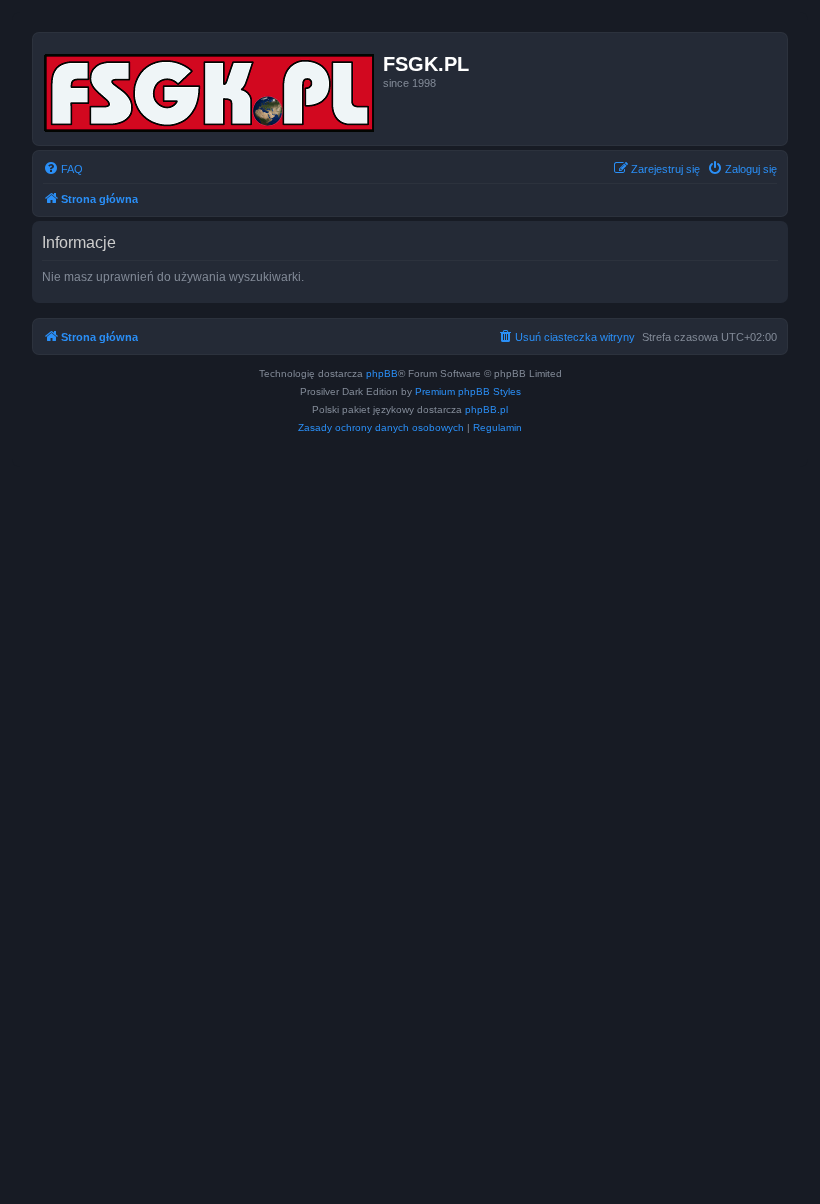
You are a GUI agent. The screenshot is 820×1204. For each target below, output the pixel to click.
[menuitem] (63, 169)
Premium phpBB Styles (468, 391)
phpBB (382, 373)
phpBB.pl (486, 409)
